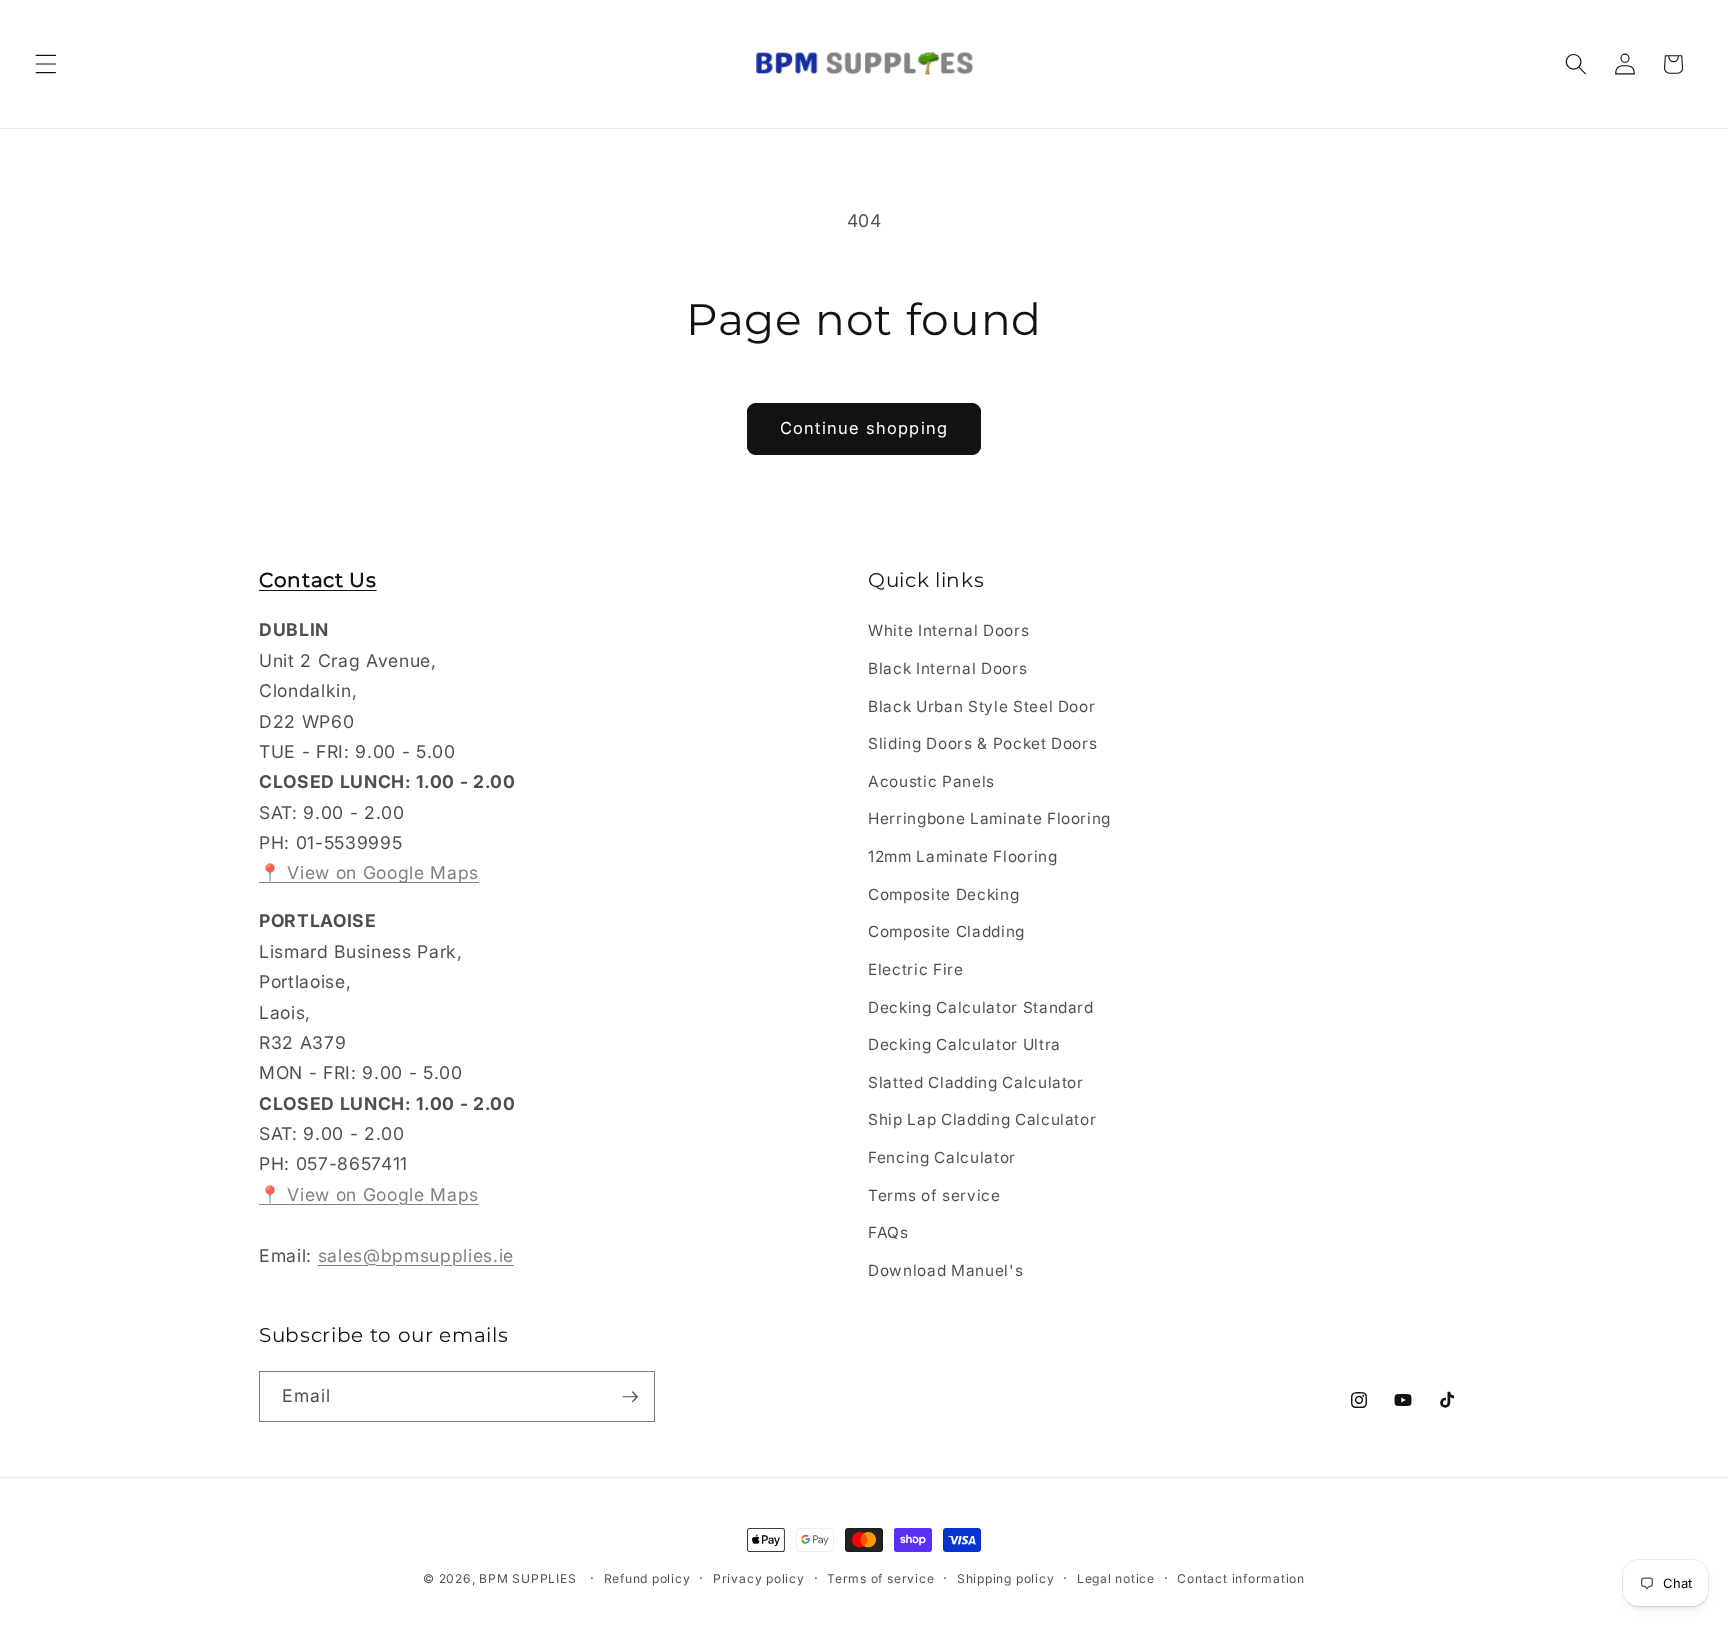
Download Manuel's (945, 1270)
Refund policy (647, 1578)
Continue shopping (864, 428)
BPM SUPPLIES (527, 1578)
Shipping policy (1006, 1578)
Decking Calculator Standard (981, 1007)
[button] (46, 64)
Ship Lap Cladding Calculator (982, 1120)
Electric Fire (916, 969)
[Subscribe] (630, 1397)
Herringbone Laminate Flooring (989, 819)
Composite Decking (943, 894)
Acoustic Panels (931, 781)
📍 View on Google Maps (369, 873)
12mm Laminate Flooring (963, 856)
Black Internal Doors (947, 668)
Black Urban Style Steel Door (981, 706)
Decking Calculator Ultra (964, 1044)
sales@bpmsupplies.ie (416, 1255)
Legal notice (1116, 1578)
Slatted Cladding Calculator (976, 1082)
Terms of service (934, 1195)
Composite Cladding (946, 932)
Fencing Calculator (942, 1157)
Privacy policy (759, 1578)
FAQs (888, 1232)
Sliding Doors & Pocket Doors (982, 744)
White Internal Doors (948, 631)
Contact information (1241, 1578)
